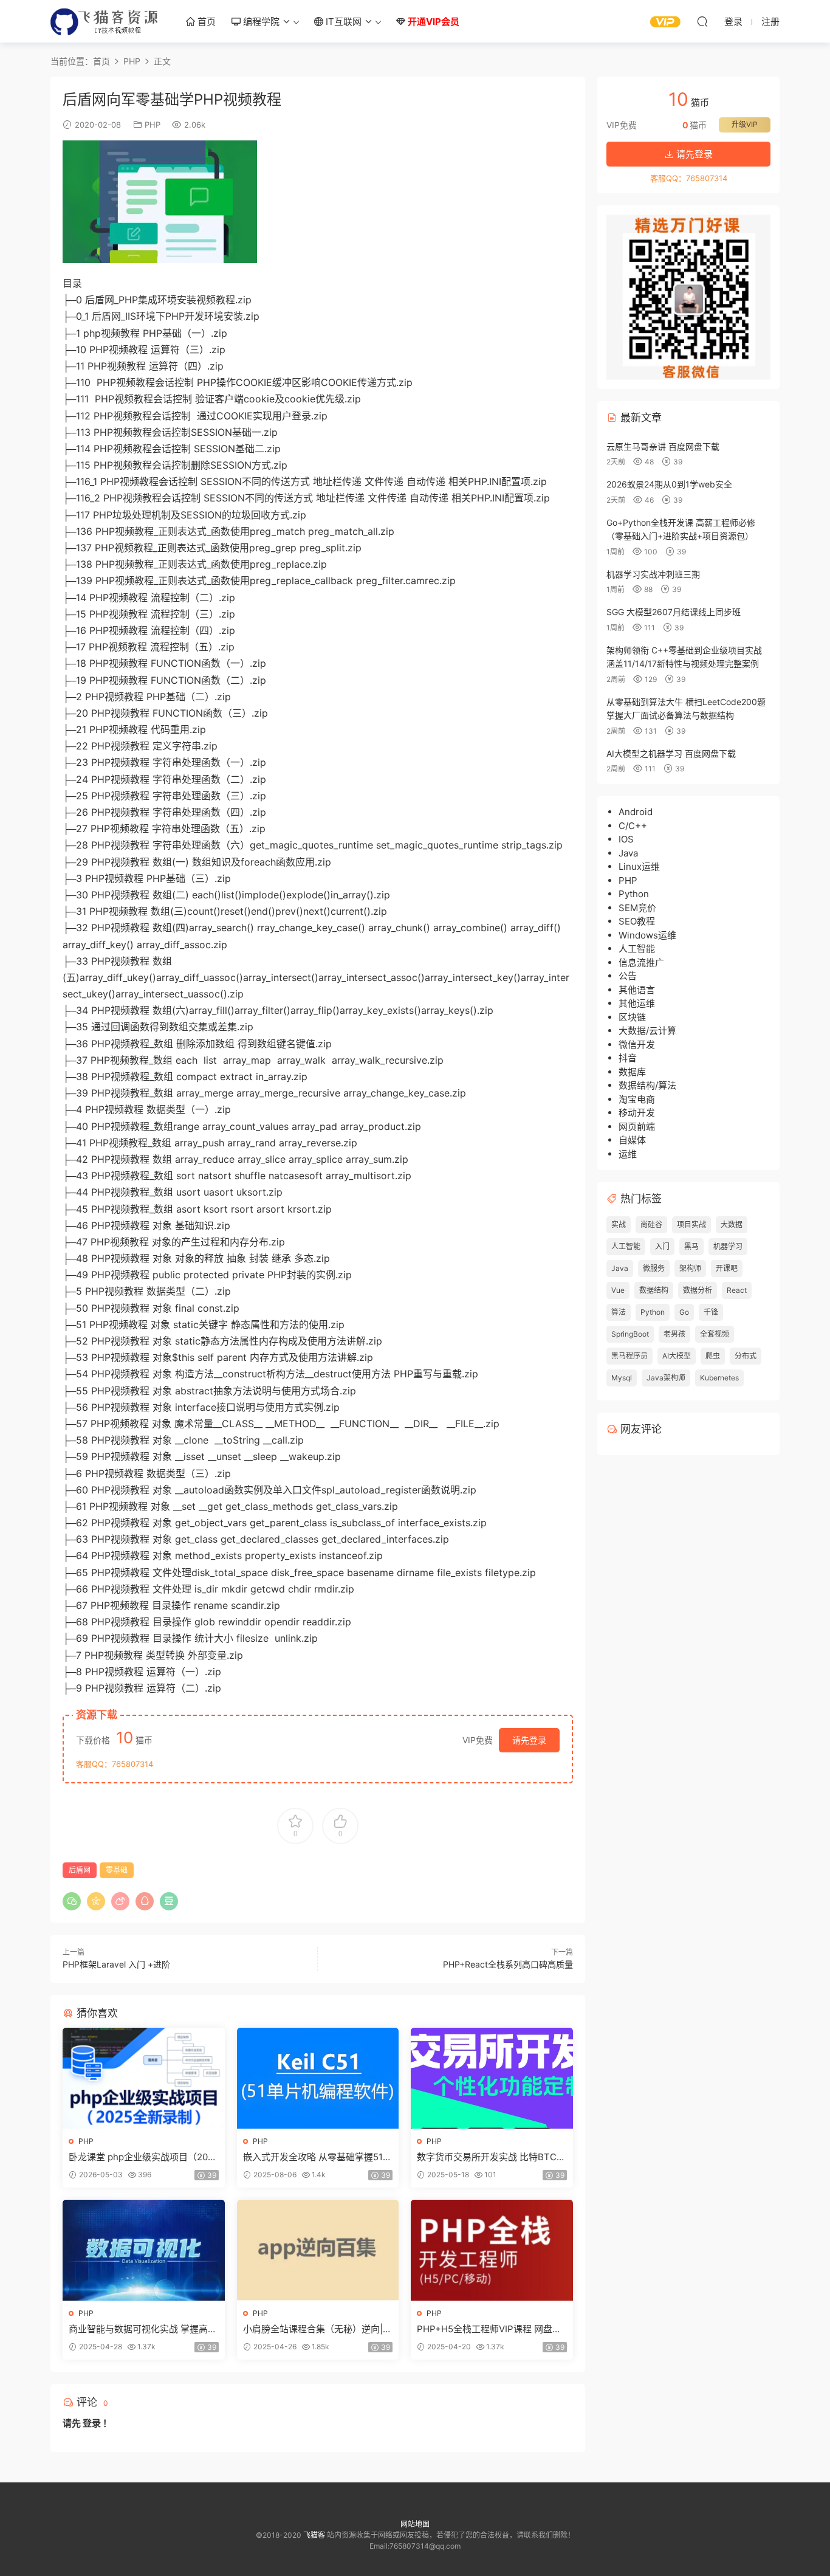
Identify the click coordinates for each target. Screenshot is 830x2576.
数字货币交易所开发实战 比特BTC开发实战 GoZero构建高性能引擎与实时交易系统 (491, 2157)
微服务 (654, 1268)
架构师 (690, 1268)
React (737, 1290)
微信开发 (637, 1045)
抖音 (628, 1058)
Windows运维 (647, 935)
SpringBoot (630, 1334)
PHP (153, 125)
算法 (619, 1312)
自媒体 (632, 1140)
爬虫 (713, 1356)
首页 (205, 22)
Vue (618, 1290)
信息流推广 (641, 963)
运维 (628, 1154)
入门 (662, 1246)
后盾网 (80, 1870)
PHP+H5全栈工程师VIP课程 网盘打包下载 (489, 2329)
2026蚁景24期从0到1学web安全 (669, 484)
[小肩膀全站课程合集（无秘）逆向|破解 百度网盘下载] (318, 2250)
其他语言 (637, 990)
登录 (92, 2423)
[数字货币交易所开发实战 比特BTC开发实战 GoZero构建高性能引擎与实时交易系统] (492, 2078)
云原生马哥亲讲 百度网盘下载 (663, 446)
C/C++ (633, 826)
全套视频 (715, 1334)
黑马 (691, 1246)
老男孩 (674, 1334)
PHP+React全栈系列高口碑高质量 (508, 1964)
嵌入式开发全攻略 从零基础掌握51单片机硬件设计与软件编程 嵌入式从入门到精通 (317, 2157)
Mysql (622, 1378)
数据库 (632, 1072)
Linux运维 (639, 866)
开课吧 (727, 1268)
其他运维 (637, 1003)
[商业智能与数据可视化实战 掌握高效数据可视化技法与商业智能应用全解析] (144, 2250)
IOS (626, 839)
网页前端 (637, 1127)
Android (636, 812)
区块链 (632, 1017)
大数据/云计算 (647, 1031)
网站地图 (415, 2524)
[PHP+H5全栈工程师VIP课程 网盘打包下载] (492, 2250)
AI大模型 (677, 1356)
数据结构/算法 (647, 1085)
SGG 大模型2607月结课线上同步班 (674, 612)
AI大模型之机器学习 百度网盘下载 (671, 753)
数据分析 (698, 1290)
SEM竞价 (637, 908)
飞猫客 (105, 21)
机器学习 (728, 1246)
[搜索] (702, 21)
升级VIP (745, 124)
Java (628, 853)
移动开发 (637, 1113)
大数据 (732, 1224)
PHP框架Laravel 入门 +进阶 (116, 1964)
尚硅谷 (651, 1224)
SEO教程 (637, 921)
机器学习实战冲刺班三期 (653, 574)
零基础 (117, 1870)
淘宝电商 (637, 1099)
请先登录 (529, 1740)
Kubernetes (719, 1378)
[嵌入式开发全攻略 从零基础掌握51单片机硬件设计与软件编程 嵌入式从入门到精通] (318, 2078)
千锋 (711, 1312)
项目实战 (691, 1224)
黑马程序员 (629, 1356)
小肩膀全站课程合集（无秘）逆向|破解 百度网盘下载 (317, 2329)
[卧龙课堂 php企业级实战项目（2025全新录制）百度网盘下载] (144, 2078)
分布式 (746, 1356)
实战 (619, 1224)
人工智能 (637, 949)
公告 (628, 976)
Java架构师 (666, 1378)
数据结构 (654, 1290)
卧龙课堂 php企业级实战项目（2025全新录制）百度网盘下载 (141, 2157)
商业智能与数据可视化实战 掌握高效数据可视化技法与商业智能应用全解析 (143, 2329)
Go (684, 1312)
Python (634, 894)
